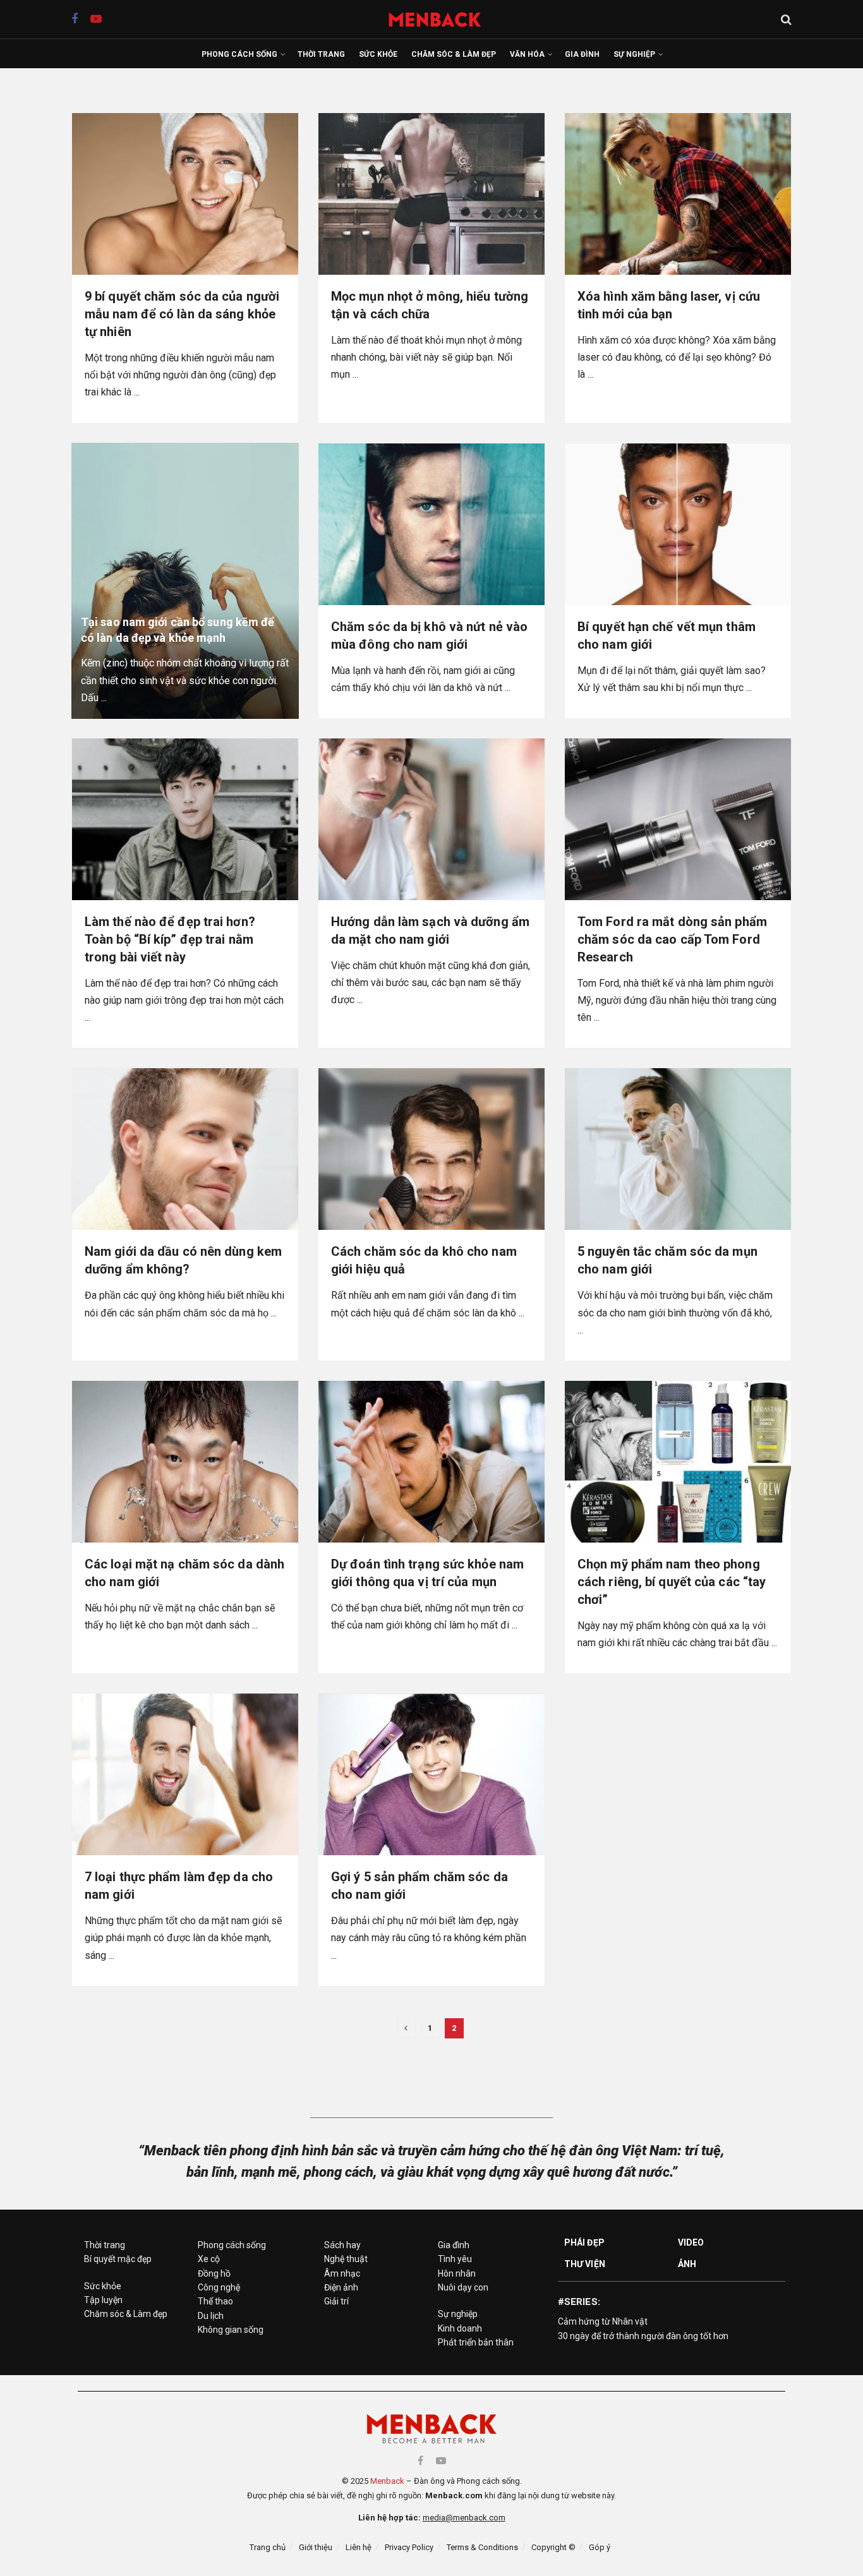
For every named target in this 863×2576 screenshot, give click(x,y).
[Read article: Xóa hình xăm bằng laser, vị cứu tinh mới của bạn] (678, 194)
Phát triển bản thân (476, 2342)
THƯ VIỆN (585, 2264)
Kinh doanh (460, 2328)
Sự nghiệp (634, 54)
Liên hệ (359, 2547)
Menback (387, 2481)
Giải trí (336, 2301)
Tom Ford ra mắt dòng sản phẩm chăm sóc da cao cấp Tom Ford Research (672, 939)
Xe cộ (209, 2259)
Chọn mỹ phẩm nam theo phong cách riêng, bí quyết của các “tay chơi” (672, 1582)
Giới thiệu (316, 2547)
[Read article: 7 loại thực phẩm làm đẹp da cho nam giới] (185, 1774)
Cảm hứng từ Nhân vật (603, 2321)
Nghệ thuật (346, 2259)
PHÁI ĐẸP (584, 2242)
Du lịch (211, 2316)
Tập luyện (103, 2300)
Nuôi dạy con (463, 2287)
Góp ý (600, 2547)
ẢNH (687, 2264)
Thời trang (321, 54)
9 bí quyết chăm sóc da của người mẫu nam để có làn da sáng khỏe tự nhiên (182, 314)
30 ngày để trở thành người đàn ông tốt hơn (643, 2336)
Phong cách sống (239, 54)
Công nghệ (219, 2287)
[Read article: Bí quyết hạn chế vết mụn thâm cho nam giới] (678, 524)
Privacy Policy (409, 2547)
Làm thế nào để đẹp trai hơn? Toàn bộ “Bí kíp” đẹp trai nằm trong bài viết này (170, 939)
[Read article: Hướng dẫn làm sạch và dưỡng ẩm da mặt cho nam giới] (431, 819)
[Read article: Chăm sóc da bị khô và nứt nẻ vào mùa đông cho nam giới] (431, 524)
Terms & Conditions (482, 2547)
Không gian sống (231, 2330)
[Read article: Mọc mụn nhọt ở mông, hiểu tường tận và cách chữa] (431, 194)
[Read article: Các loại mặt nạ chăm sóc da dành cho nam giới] (185, 1462)
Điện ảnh (341, 2287)
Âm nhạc (342, 2273)
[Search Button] (786, 20)
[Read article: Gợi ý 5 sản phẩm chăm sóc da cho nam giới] (431, 1774)
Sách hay (342, 2245)
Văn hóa (527, 54)
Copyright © (553, 2547)
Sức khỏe (378, 54)
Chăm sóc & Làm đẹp (454, 54)
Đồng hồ (214, 2273)
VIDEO (691, 2242)
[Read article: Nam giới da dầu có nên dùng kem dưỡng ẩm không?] (185, 1149)
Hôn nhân (457, 2273)
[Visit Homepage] (441, 19)
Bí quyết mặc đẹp (118, 2259)
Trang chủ (268, 2547)
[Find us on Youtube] (96, 19)
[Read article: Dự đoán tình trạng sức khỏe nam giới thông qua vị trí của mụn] (431, 1462)
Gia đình (582, 54)
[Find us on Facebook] (75, 19)
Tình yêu (455, 2259)
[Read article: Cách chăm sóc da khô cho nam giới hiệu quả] (431, 1149)
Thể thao (215, 2301)
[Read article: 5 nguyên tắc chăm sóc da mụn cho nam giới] (678, 1149)
